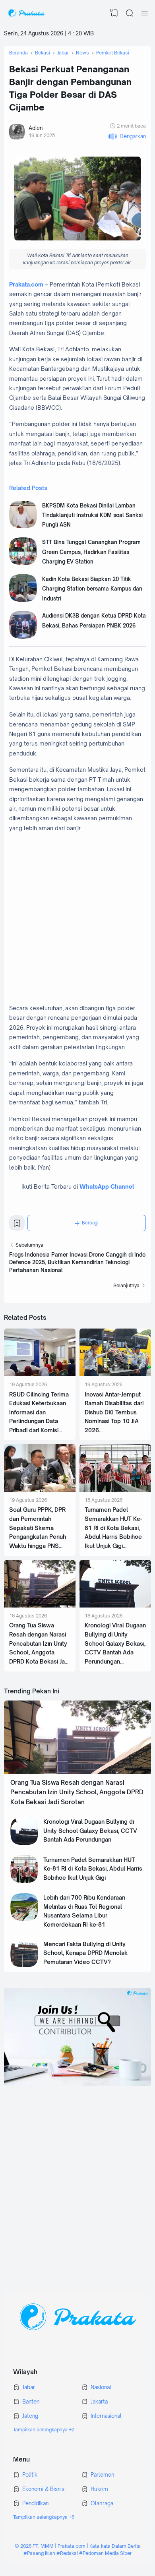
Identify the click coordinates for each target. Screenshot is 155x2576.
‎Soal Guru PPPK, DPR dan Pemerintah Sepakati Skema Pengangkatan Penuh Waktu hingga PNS (38, 1528)
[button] (127, 137)
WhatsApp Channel (107, 1186)
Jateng (30, 2416)
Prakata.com (26, 284)
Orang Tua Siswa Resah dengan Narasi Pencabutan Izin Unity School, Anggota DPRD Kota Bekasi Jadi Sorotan (77, 1792)
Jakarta (99, 2402)
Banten (31, 2402)
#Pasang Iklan (39, 2553)
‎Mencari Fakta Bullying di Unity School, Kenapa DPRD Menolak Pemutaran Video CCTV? (85, 1953)
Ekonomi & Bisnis (43, 2489)
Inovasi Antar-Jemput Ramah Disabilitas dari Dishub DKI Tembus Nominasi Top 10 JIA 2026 (114, 1412)
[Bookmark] (17, 1225)
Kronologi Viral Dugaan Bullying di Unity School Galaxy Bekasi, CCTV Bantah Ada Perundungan (115, 1643)
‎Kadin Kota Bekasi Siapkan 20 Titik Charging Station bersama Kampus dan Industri (92, 589)
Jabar (29, 2387)
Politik (30, 2475)
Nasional (101, 2387)
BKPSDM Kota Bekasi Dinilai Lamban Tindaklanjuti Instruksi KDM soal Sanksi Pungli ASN (92, 515)
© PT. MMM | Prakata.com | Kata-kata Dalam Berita (78, 2546)
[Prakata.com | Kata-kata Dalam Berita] (26, 13)
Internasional (106, 2416)
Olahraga (102, 2503)
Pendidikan (35, 2503)
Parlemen (102, 2475)
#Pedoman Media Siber (105, 2553)
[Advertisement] (77, 918)
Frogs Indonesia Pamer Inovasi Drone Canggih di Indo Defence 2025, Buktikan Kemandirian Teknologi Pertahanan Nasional (77, 1262)
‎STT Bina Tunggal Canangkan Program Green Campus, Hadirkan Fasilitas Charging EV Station (91, 552)
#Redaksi (67, 2553)
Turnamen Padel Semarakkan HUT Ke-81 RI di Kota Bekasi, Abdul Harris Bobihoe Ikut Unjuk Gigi (113, 1528)
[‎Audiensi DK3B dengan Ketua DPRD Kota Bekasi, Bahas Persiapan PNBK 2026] (23, 637)
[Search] (130, 13)
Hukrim (99, 2489)
